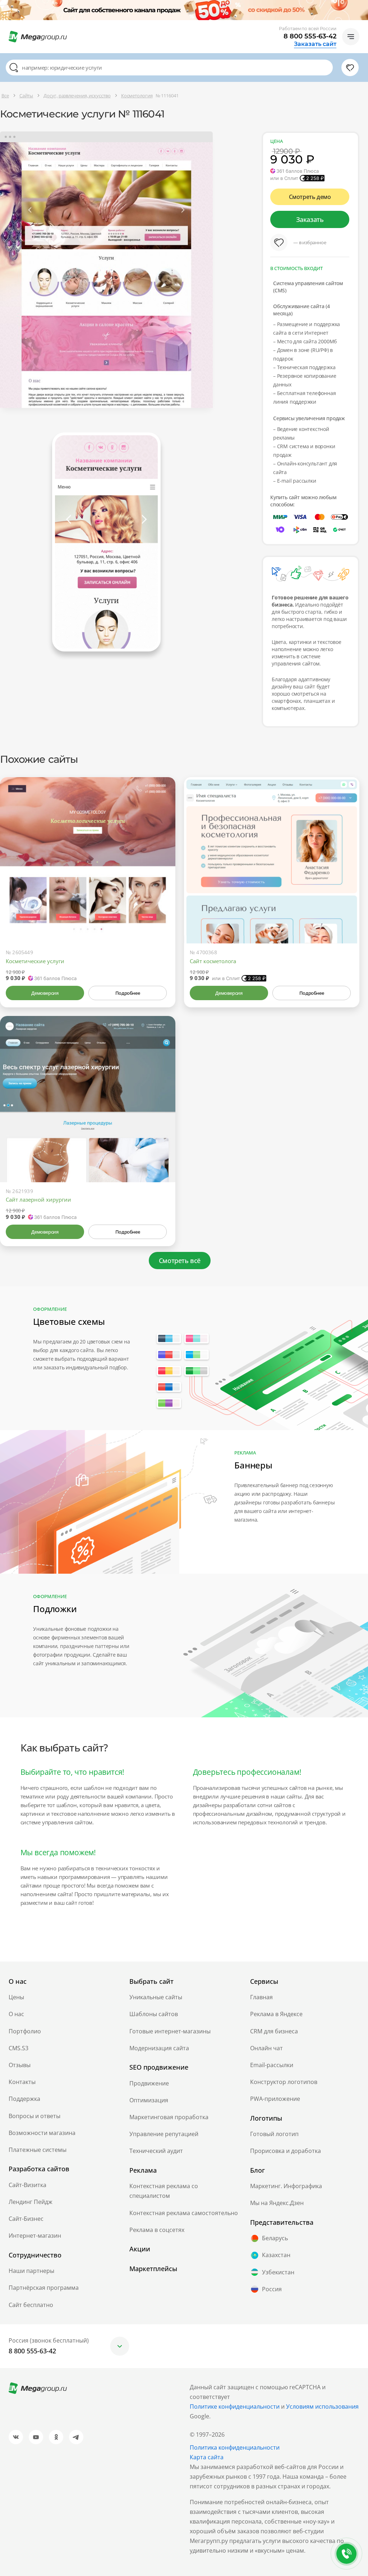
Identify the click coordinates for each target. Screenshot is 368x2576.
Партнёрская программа (44, 2288)
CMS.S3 (19, 2048)
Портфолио (25, 2031)
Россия (272, 2289)
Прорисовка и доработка (286, 2151)
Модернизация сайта (159, 2048)
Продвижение (149, 2083)
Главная (261, 1997)
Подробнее (128, 993)
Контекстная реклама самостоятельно (184, 2213)
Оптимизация (149, 2100)
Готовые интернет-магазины (170, 2031)
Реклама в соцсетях (157, 2230)
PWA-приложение (275, 2099)
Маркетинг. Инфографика (286, 2186)
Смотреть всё (180, 1261)
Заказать (310, 219)
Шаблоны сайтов (154, 2014)
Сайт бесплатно (31, 2305)
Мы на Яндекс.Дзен (277, 2203)
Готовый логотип (274, 2134)
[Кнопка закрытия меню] (362, 6)
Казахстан (276, 2255)
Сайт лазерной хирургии (38, 1199)
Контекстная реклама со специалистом (164, 2191)
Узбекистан (278, 2272)
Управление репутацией (164, 2134)
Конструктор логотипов (284, 2082)
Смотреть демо (310, 197)
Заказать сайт (315, 44)
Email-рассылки (272, 2065)
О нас (16, 2014)
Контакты (22, 2082)
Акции (140, 2249)
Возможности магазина (42, 2133)
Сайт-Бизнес (26, 2219)
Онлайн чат (266, 2048)
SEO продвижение (159, 2067)
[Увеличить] (162, 913)
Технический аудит (156, 2151)
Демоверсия (45, 993)
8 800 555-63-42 (310, 36)
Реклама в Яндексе (276, 2014)
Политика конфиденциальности (235, 2447)
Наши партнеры (31, 2271)
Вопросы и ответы (34, 2116)
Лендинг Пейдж (31, 2202)
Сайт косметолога (213, 961)
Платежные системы (38, 2150)
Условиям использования (322, 2406)
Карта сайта (207, 2457)
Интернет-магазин (35, 2236)
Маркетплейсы (153, 2269)
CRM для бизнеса (274, 2031)
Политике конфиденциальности (235, 2406)
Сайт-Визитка (27, 2185)
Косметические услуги (35, 961)
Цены (16, 1997)
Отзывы (20, 2065)
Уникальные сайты (156, 1997)
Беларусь (275, 2238)
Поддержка (24, 2099)
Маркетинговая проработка (169, 2117)
